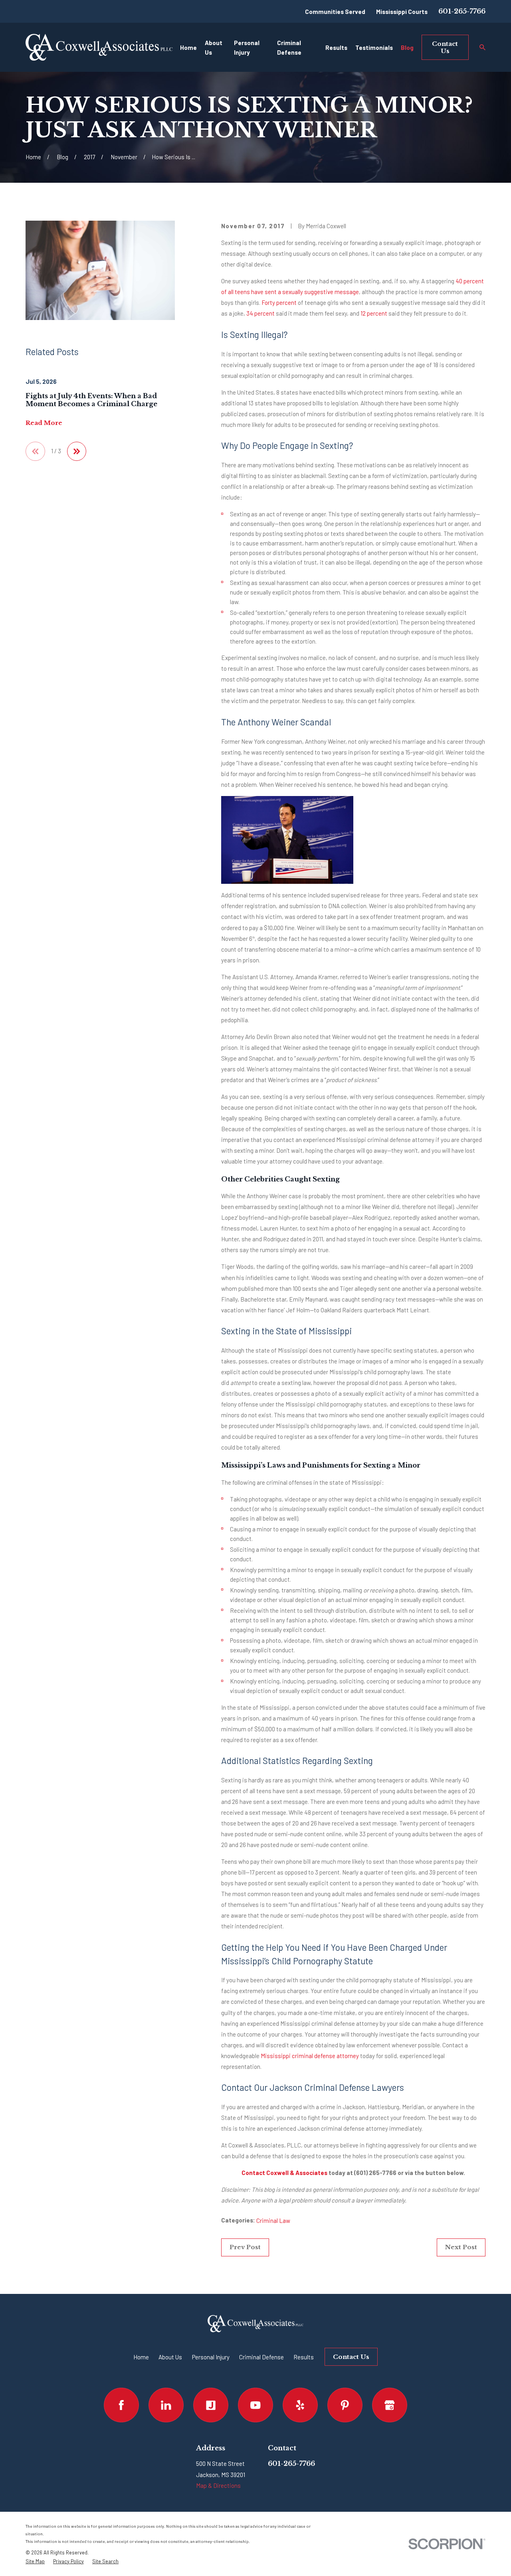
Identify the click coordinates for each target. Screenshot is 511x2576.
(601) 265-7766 (375, 2173)
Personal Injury (211, 2357)
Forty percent (279, 302)
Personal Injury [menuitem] (247, 47)
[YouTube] (255, 2405)
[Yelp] (300, 2405)
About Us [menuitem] (214, 47)
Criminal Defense (261, 2357)
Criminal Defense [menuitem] (289, 47)
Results (304, 2357)
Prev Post (245, 2247)
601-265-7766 (462, 11)
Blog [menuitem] (407, 47)
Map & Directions (218, 2485)
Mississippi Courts (402, 12)
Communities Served (335, 12)
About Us (170, 2357)
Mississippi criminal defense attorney (310, 2056)
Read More (44, 423)
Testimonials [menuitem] (374, 47)
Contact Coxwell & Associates (284, 2173)
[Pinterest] (345, 2405)
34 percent (260, 313)
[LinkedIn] (166, 2405)
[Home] (99, 47)
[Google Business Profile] (390, 2405)
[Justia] (211, 2405)
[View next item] (77, 451)
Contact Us (445, 47)
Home (141, 2357)
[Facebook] (121, 2405)
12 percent (374, 313)
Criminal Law (273, 2220)
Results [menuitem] (336, 47)
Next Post (461, 2247)
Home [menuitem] (188, 47)
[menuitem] (35, 2561)
